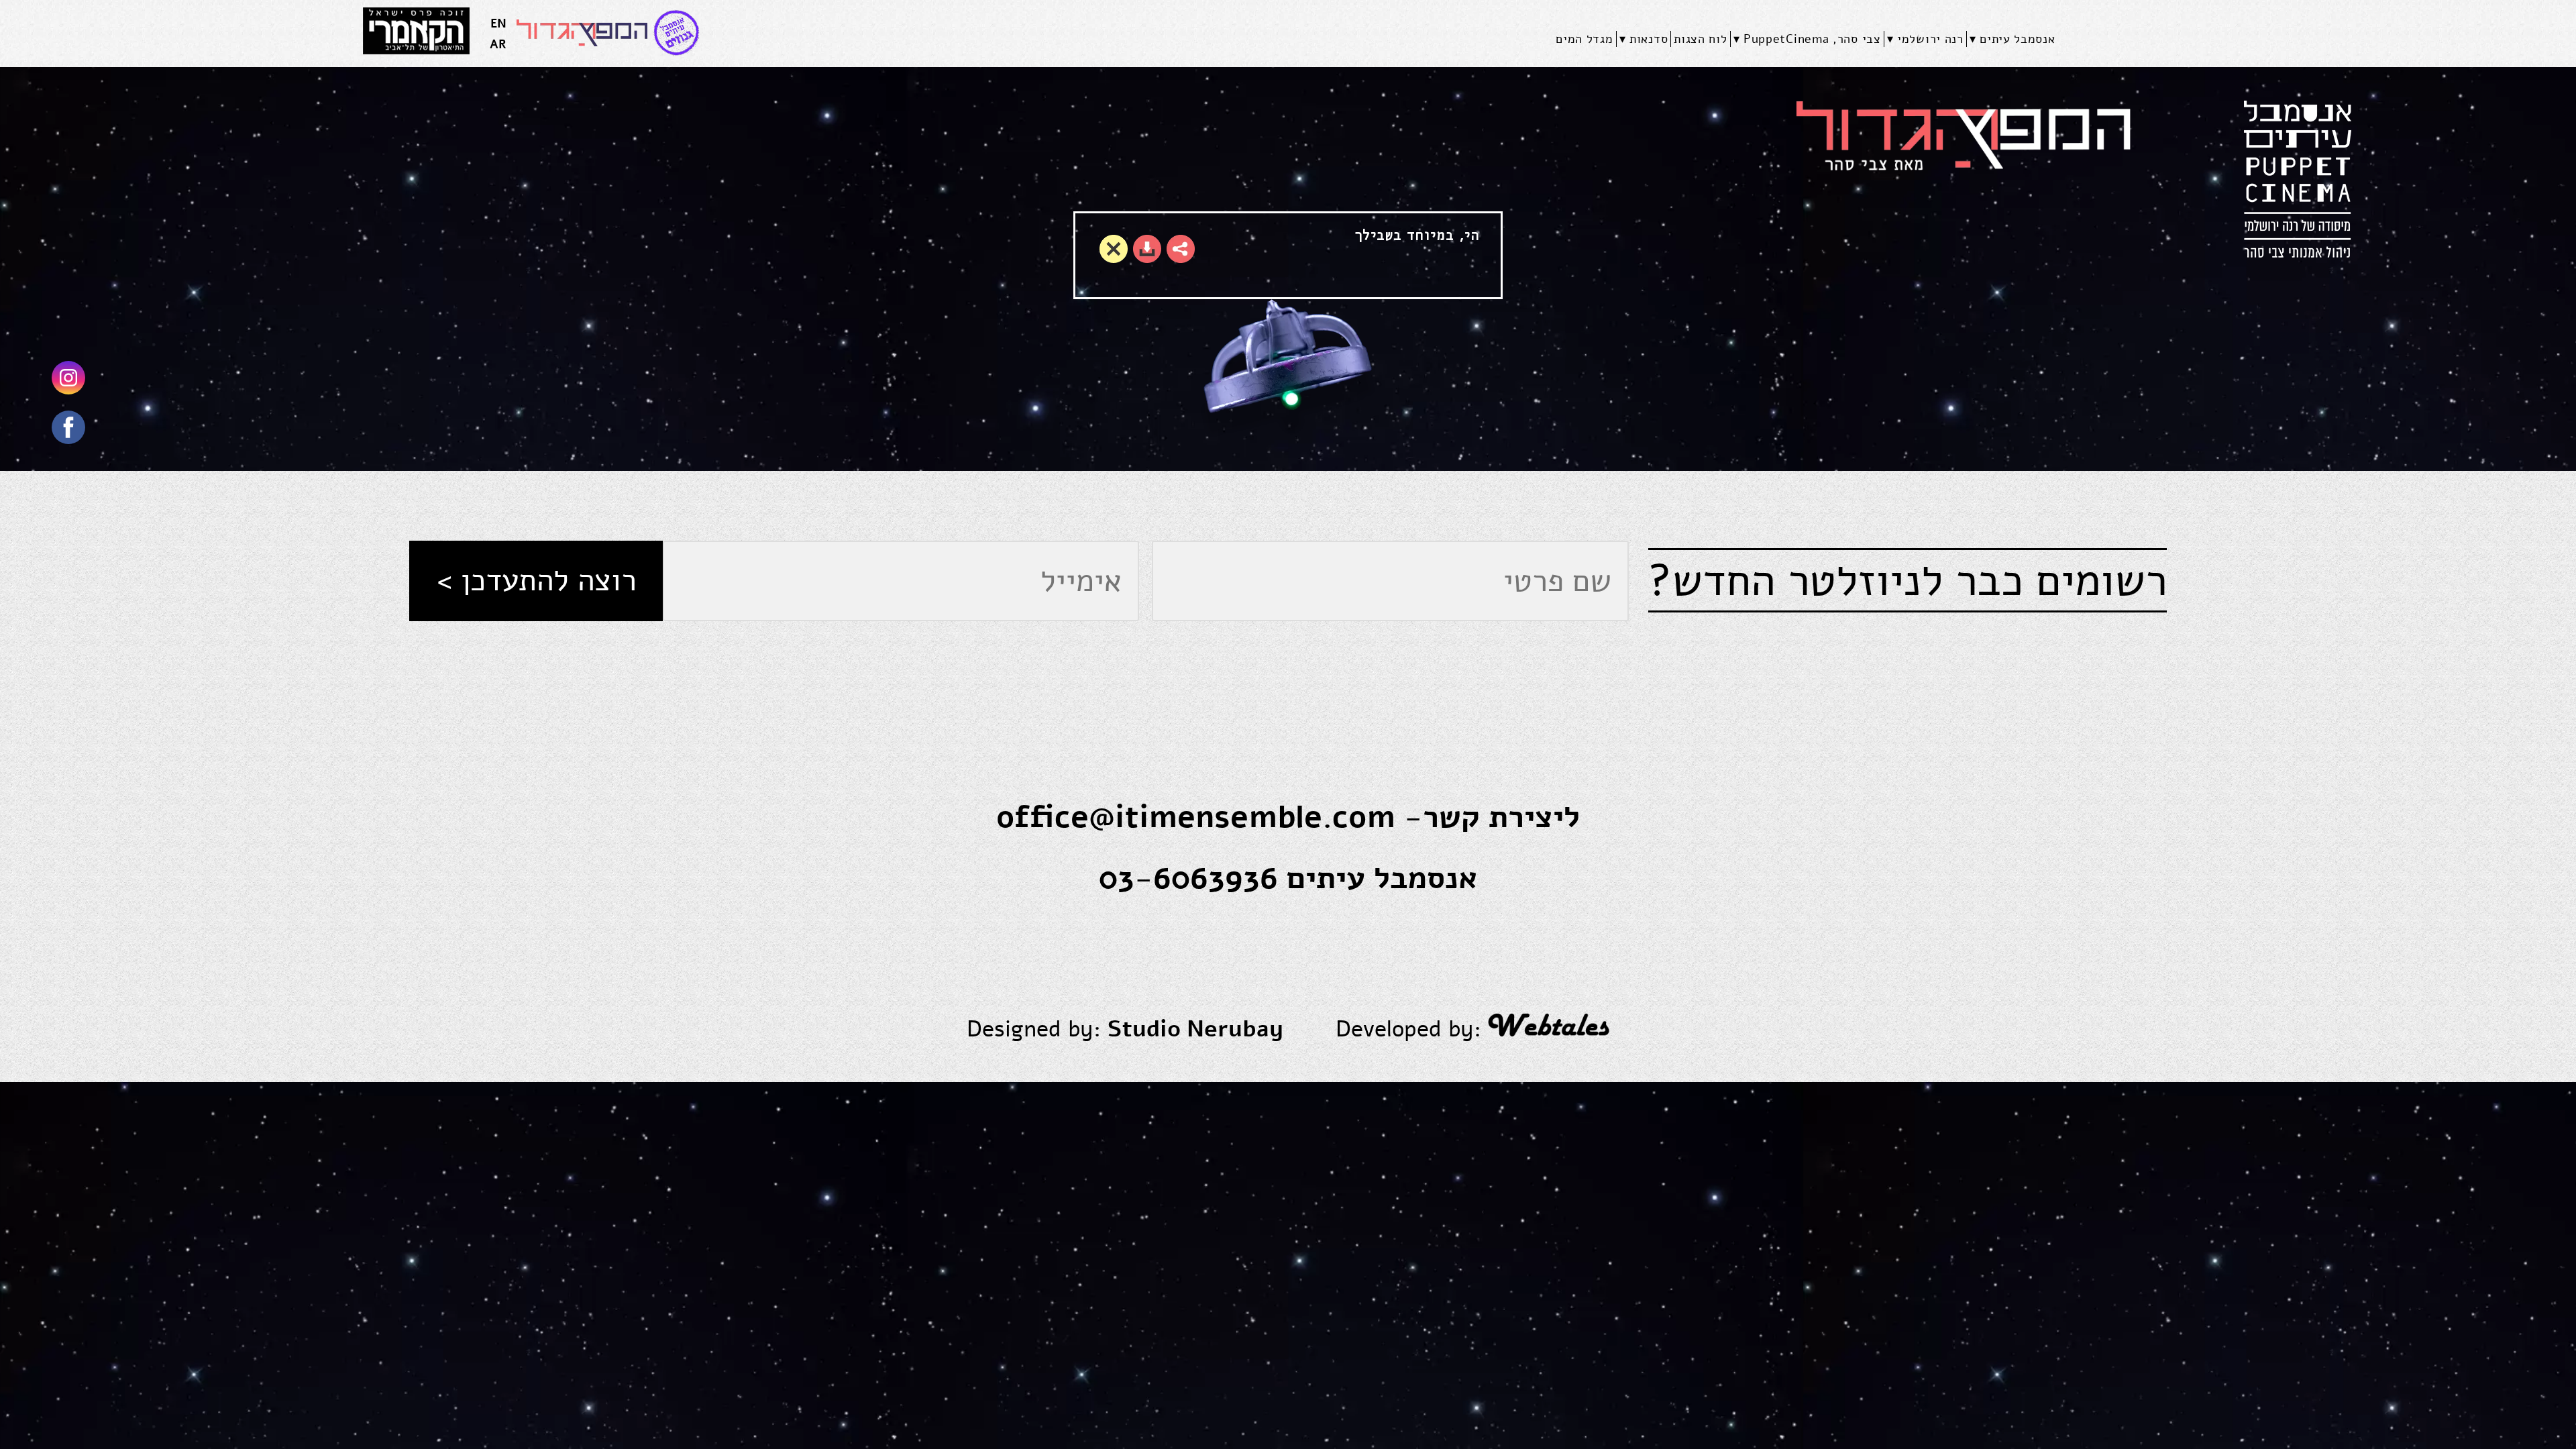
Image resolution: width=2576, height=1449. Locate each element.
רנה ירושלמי (1930, 39)
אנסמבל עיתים (2017, 39)
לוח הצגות (1700, 39)
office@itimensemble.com (1196, 817)
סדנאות (1649, 39)
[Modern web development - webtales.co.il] (1549, 1029)
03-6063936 (1188, 878)
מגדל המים (1584, 39)
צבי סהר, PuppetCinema (1812, 39)
